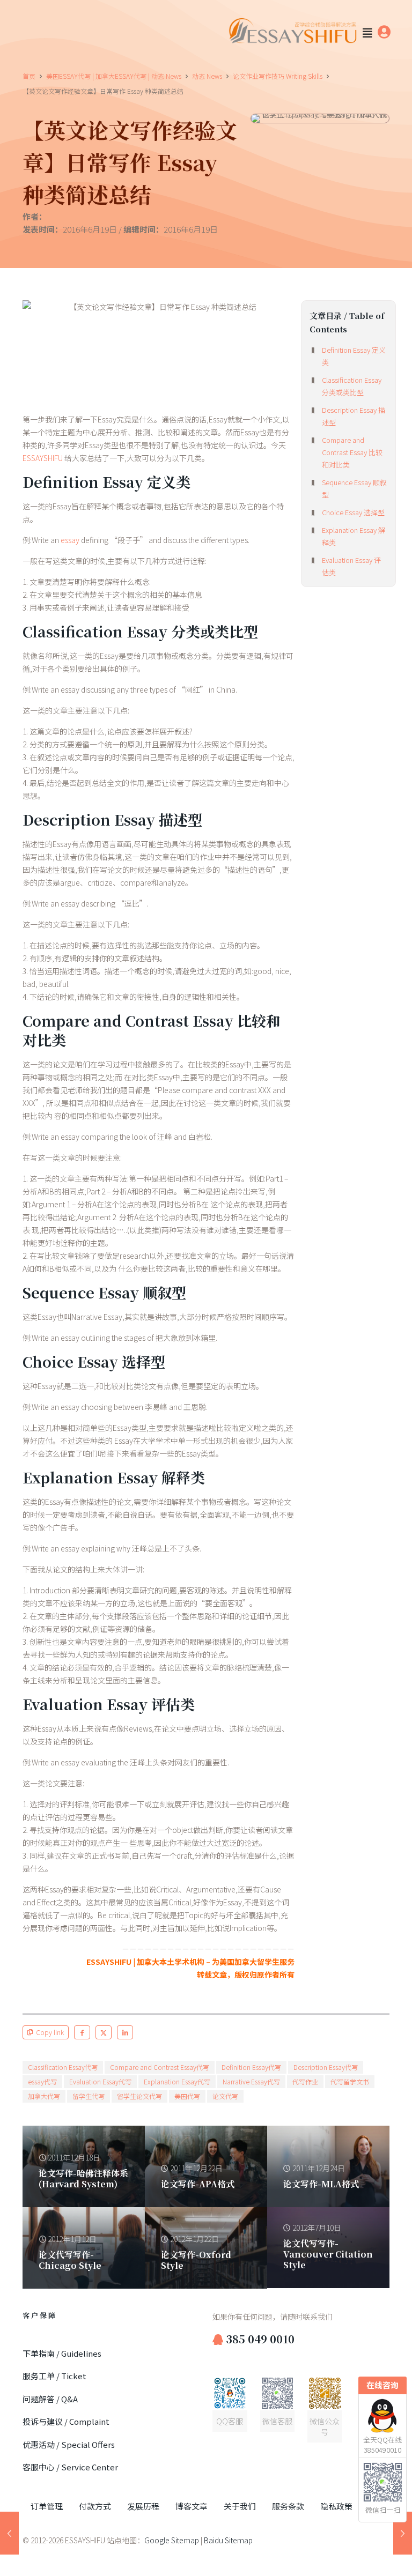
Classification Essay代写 (63, 2067)
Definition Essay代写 (251, 2067)
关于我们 (240, 2506)
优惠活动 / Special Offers (69, 2444)
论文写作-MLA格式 (321, 2184)
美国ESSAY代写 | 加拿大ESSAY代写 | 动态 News (114, 76)
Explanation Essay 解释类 (354, 536)
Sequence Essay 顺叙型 (354, 488)
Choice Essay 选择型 (353, 512)
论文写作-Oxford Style (196, 2260)
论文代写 (225, 2096)
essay (70, 540)
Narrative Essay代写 (251, 2081)
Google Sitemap (172, 2540)
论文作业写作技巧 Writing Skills (278, 76)
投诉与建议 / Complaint (66, 2421)
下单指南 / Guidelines (62, 2353)
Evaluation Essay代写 (100, 2081)
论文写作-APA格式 (198, 2184)
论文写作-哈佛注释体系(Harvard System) (83, 2178)
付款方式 (95, 2506)
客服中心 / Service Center (70, 2467)
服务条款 (288, 2506)
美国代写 (187, 2096)
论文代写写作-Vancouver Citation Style (328, 2254)
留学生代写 (89, 2096)
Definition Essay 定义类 (354, 356)
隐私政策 (336, 2506)
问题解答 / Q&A (50, 2399)
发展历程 (143, 2506)
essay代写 (42, 2081)
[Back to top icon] (360, 2554)
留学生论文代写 (139, 2096)
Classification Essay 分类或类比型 (352, 386)
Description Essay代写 (326, 2067)
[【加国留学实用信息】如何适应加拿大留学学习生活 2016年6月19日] (9, 2533)
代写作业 (305, 2081)
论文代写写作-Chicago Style (70, 2260)
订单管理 (47, 2506)
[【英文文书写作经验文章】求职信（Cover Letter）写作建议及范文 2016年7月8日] (403, 2533)
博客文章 (192, 2506)
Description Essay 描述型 (354, 416)
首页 (29, 76)
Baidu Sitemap (228, 2540)
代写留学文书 (350, 2081)
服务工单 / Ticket (54, 2376)
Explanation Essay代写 (177, 2081)
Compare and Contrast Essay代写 (160, 2067)
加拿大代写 (44, 2096)
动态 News (207, 76)
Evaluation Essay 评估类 (351, 566)
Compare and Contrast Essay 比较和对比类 (352, 452)
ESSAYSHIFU (43, 458)
